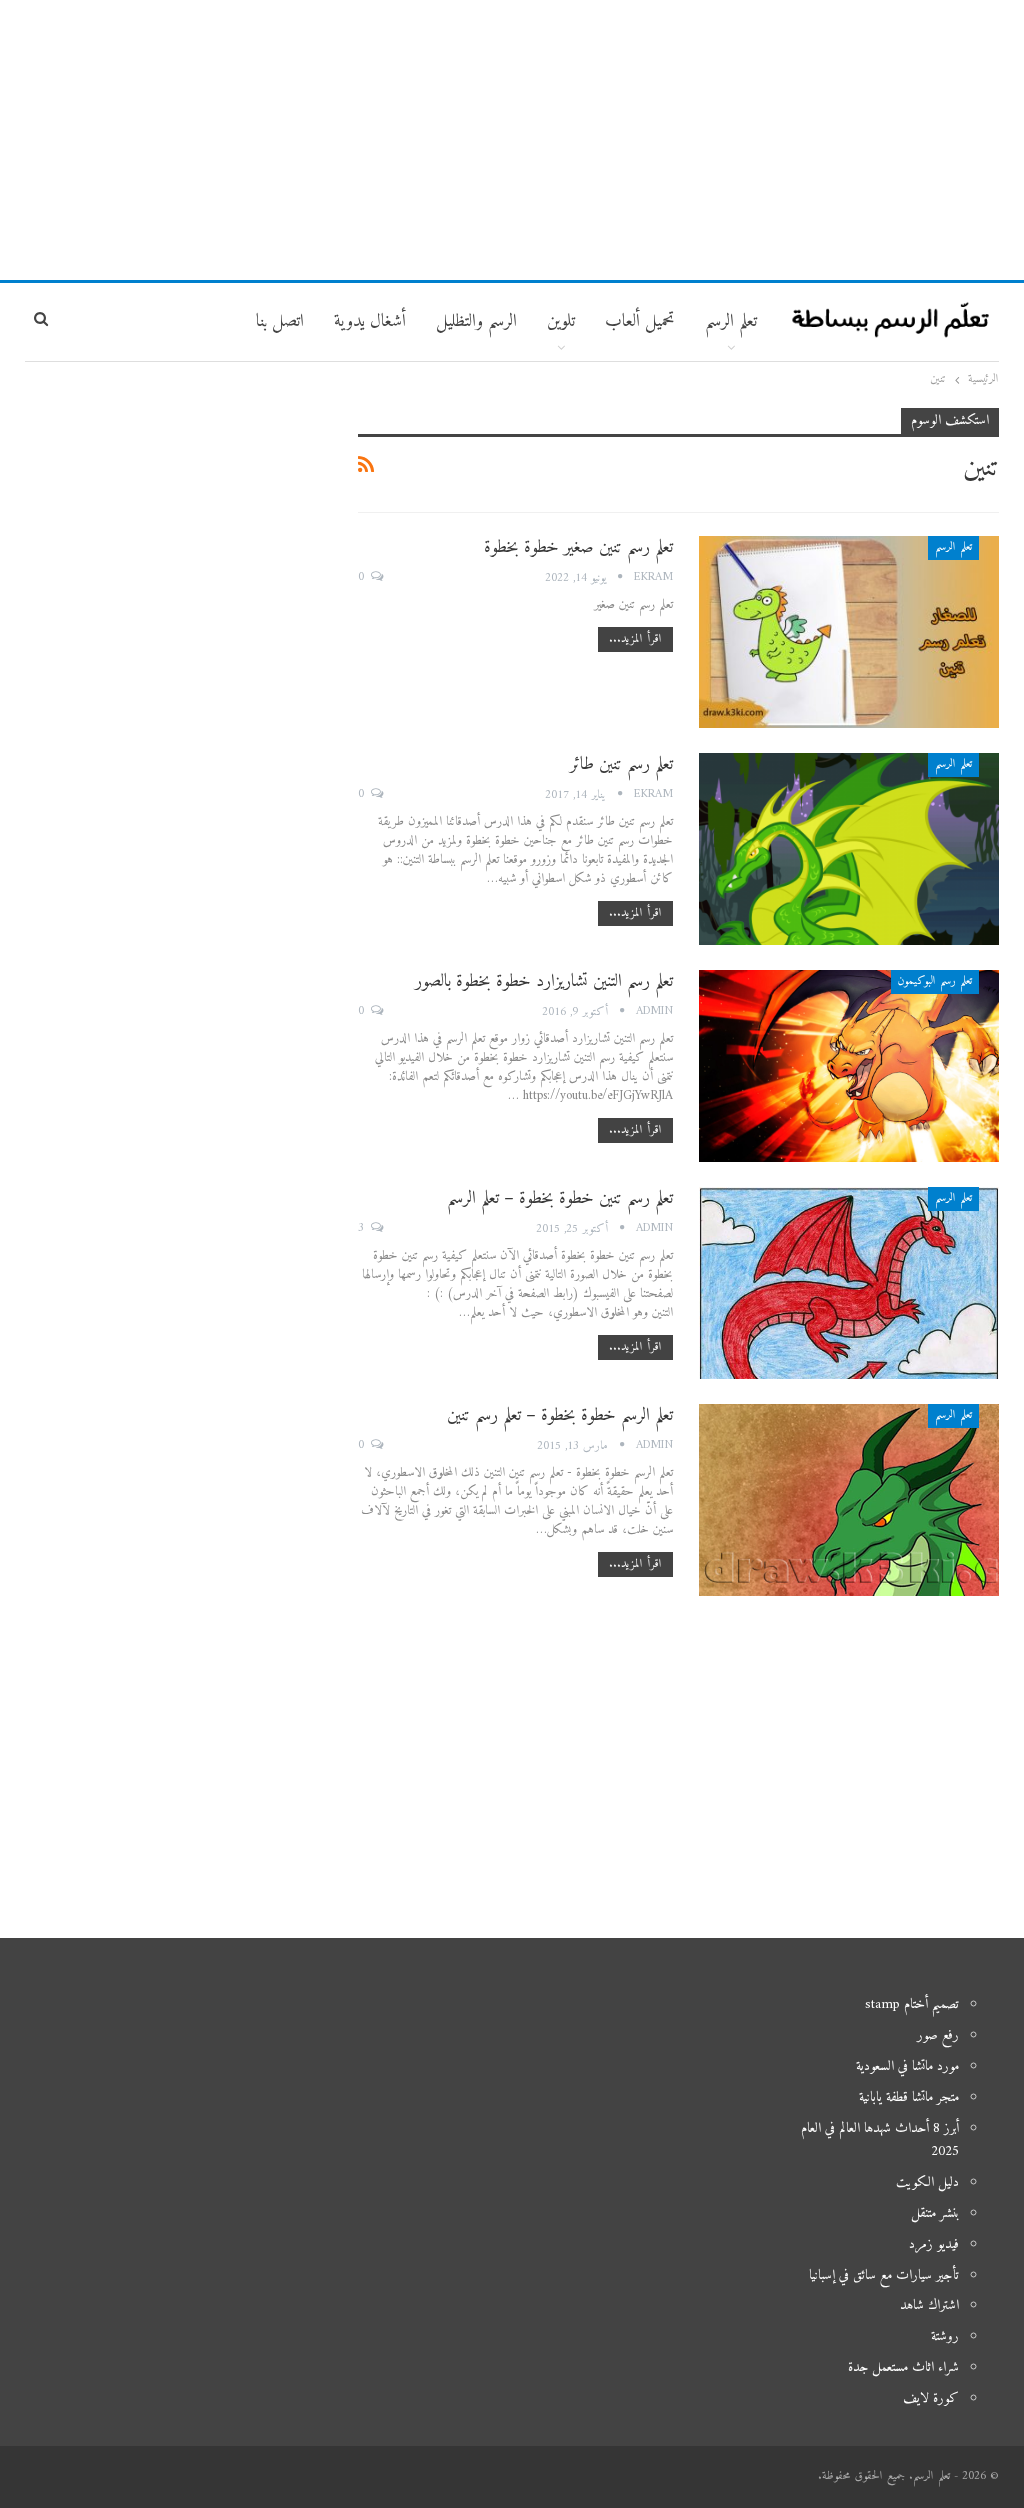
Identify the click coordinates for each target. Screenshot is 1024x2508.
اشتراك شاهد (929, 2305)
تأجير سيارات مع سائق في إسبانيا (884, 2275)
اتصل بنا (280, 321)
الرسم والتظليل (476, 321)
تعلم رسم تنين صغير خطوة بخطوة (578, 547)
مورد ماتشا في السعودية (907, 2066)
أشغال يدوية (370, 321)
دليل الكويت (927, 2182)
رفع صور (938, 2035)
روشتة (945, 2336)
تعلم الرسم (731, 321)
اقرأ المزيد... (635, 639)
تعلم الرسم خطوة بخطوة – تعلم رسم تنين (560, 1415)
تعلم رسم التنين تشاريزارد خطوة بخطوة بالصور (544, 981)
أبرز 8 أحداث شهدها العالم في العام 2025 (880, 2140)
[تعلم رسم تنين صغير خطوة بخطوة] (849, 632)
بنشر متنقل (935, 2213)
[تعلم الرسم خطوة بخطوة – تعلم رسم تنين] (849, 1500)
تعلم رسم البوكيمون (935, 981)
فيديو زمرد (934, 2244)
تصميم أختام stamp (912, 2004)
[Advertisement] (512, 140)
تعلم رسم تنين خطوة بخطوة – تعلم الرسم (560, 1198)
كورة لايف (931, 2398)
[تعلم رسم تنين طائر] (849, 849)
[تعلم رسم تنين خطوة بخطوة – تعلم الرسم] (849, 1283)
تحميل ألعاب (640, 321)
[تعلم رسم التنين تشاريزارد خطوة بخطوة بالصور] (849, 1066)
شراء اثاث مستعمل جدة (903, 2367)
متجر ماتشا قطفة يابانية (909, 2097)
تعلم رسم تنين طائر (621, 764)
